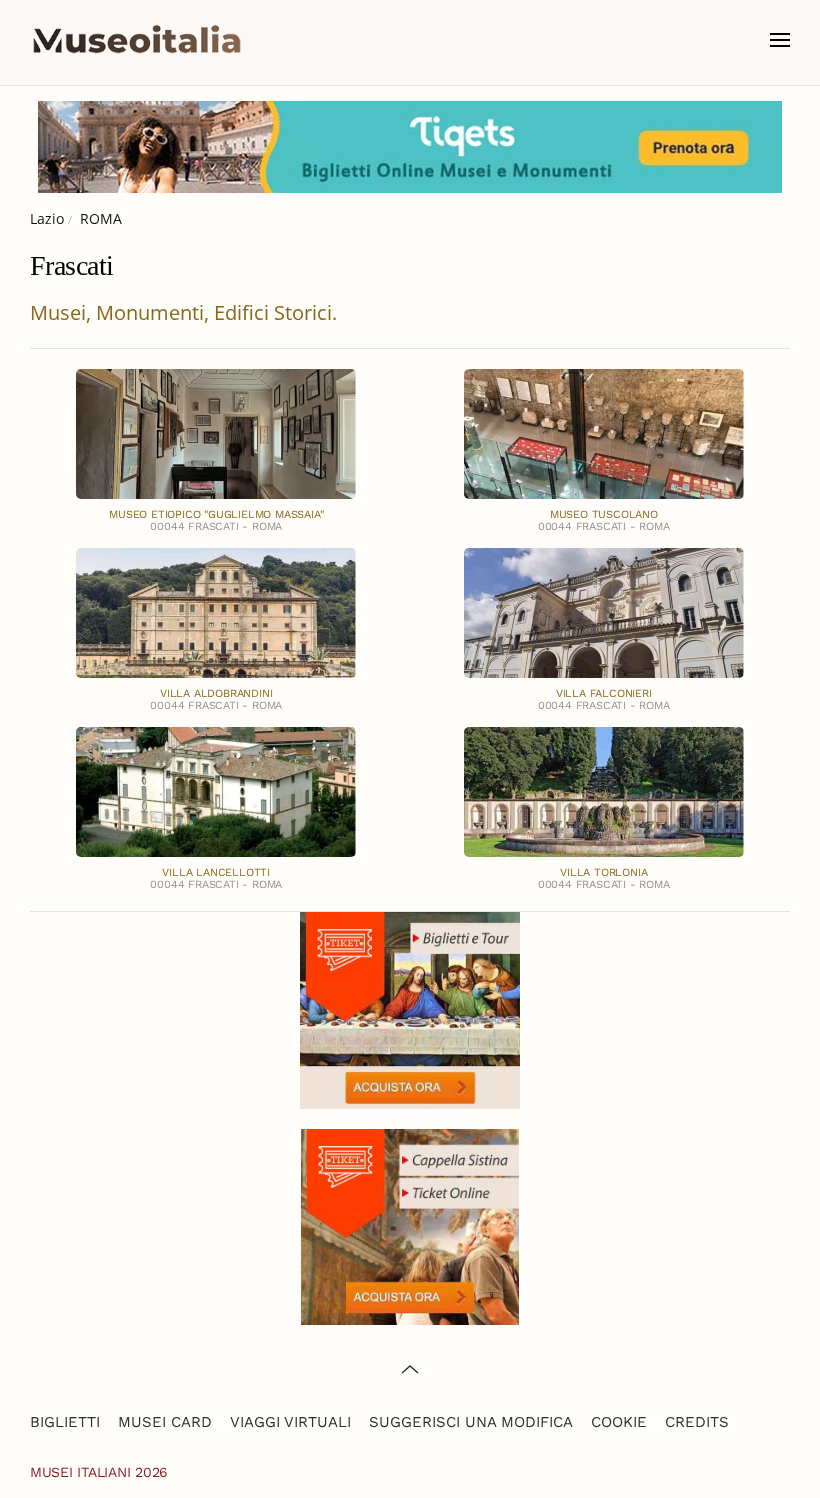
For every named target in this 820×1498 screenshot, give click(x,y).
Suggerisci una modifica (471, 1422)
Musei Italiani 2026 (99, 1472)
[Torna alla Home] (137, 40)
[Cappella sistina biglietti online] (410, 1225)
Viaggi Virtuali (290, 1422)
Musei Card (165, 1422)
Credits (697, 1422)
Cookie (619, 1422)
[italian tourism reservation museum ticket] (410, 147)
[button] (780, 40)
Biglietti (65, 1422)
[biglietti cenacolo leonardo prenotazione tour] (410, 1008)
